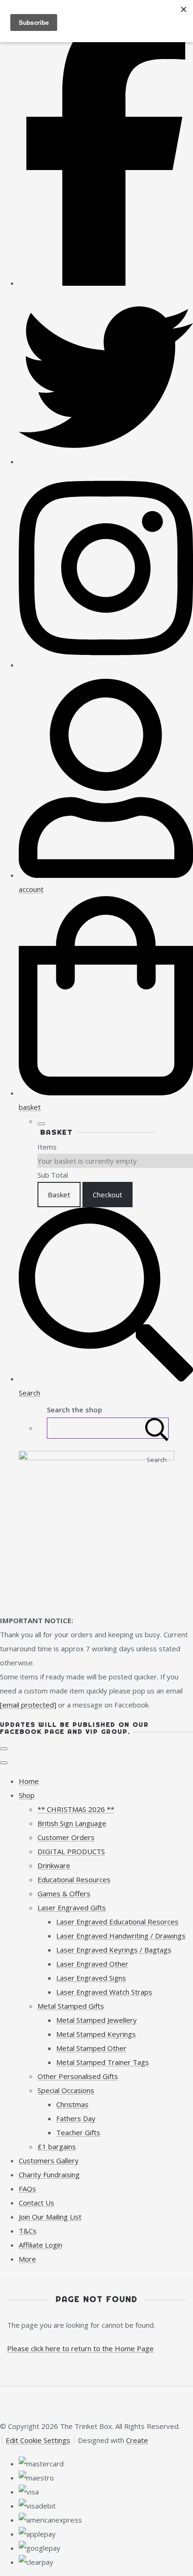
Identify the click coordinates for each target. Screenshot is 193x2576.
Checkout (108, 1195)
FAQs (27, 2189)
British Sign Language (72, 1823)
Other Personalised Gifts (78, 2076)
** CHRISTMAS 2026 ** (76, 1809)
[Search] (157, 1428)
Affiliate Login (41, 2245)
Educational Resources (74, 1879)
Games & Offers (64, 1893)
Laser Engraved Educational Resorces (117, 1922)
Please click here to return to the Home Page (80, 2348)
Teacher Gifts (78, 2132)
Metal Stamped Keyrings (96, 2034)
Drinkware (54, 1865)
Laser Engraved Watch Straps (104, 1992)
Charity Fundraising (49, 2175)
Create (137, 2440)
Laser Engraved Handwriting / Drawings (121, 1936)
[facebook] (106, 283)
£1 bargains (57, 2146)
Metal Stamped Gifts (71, 2006)
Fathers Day (76, 2118)
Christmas (72, 2104)
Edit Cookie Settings (38, 2440)
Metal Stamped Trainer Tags (103, 2062)
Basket (59, 1195)
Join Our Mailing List (50, 2217)
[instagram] (106, 665)
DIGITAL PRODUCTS (71, 1851)
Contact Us (37, 2203)
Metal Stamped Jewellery (96, 2020)
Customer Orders (66, 1837)
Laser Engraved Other (92, 1964)
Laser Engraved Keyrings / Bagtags (114, 1950)
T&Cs (28, 2231)
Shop (27, 1795)
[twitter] (106, 461)
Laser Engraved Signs (91, 1978)
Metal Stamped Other (91, 2048)
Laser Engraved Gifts (72, 1908)
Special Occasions (66, 2090)
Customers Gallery (49, 2160)
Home (29, 1781)
